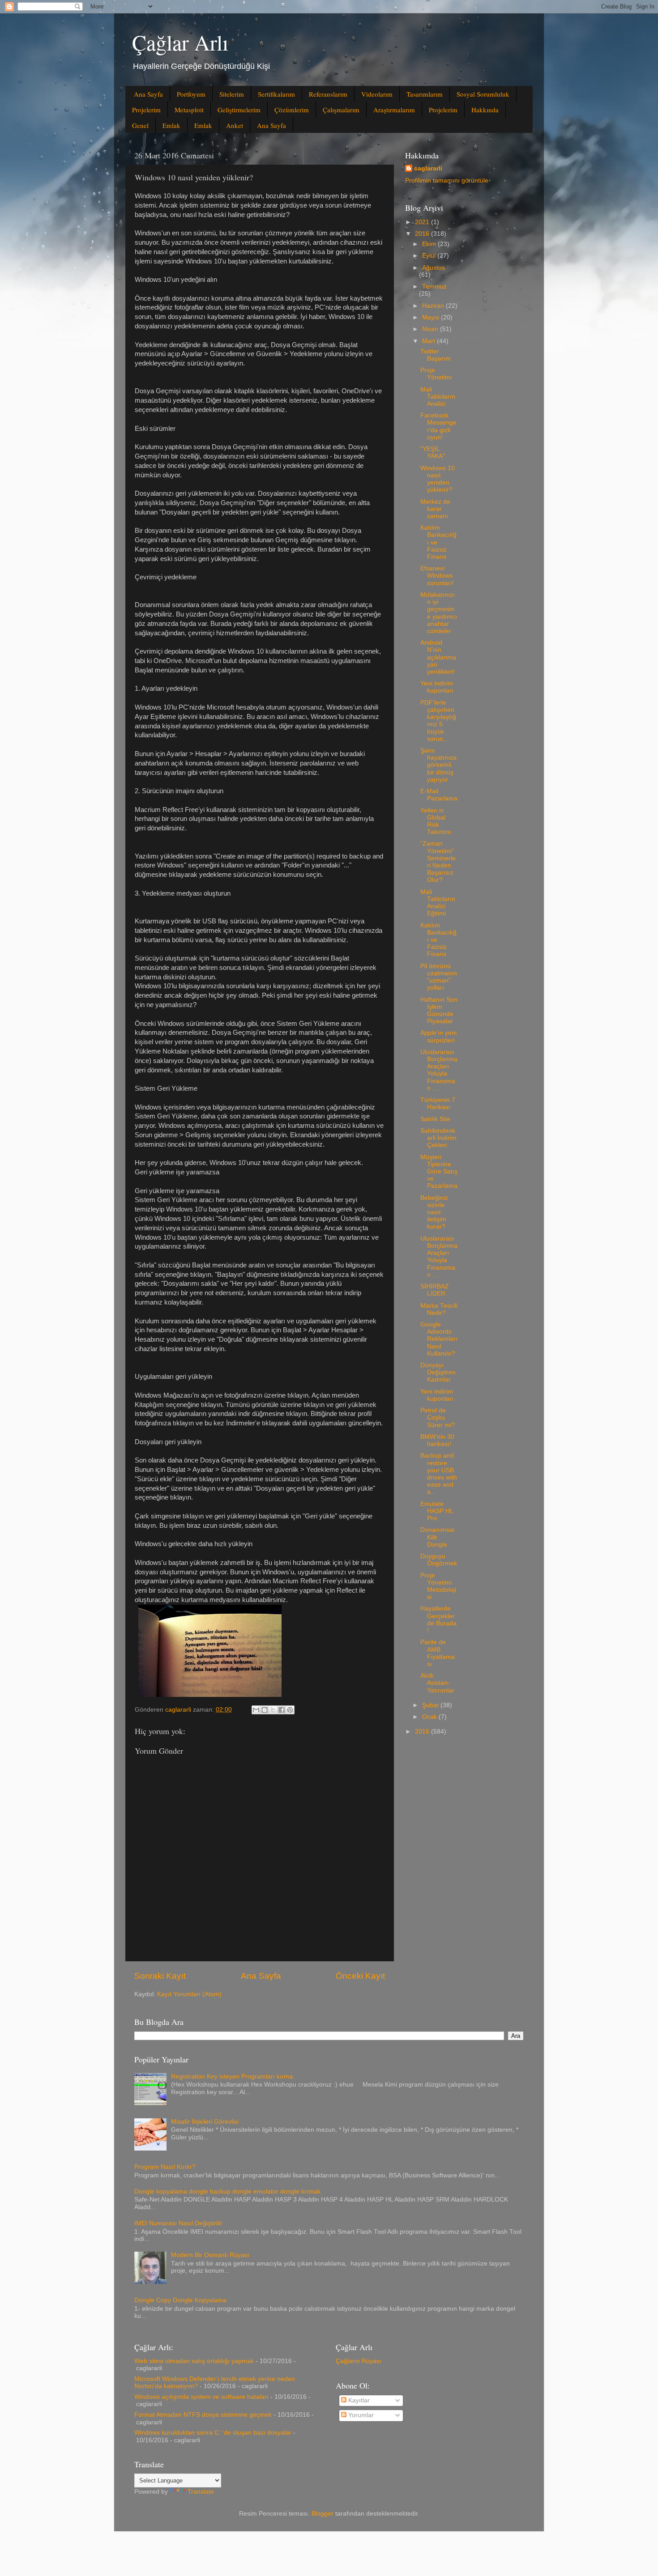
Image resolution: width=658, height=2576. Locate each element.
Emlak (171, 125)
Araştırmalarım (394, 110)
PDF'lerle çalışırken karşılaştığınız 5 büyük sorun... (438, 721)
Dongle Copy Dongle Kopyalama (180, 2300)
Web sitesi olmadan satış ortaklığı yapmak (194, 2361)
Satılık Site (435, 1119)
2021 (423, 222)
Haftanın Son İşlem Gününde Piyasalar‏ (439, 1011)
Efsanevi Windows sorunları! (437, 576)
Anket (235, 125)
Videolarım (377, 94)
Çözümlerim (292, 110)
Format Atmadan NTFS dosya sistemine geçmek (203, 2415)
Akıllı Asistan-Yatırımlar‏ (437, 1683)
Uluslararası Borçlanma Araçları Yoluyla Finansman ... (439, 1070)
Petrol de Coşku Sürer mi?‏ (438, 1418)
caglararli (428, 168)
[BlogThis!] (265, 1710)
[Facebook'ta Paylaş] (282, 1710)
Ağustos (434, 268)
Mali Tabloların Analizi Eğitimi (438, 903)
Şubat (431, 1705)
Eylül (430, 256)
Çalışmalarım (341, 110)
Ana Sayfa (148, 94)
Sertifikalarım (276, 94)
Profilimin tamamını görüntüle (447, 181)
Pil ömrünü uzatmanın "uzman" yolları (439, 977)
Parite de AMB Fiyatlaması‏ (438, 1653)
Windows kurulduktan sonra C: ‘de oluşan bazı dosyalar (213, 2433)
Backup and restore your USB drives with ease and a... (439, 1474)
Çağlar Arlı (180, 42)
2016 (423, 234)
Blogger (323, 2514)
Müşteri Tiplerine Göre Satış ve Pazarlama (439, 1172)
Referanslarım (328, 94)
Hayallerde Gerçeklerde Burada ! (438, 1620)
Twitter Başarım (436, 355)
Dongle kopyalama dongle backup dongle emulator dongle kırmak (227, 2191)
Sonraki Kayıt (160, 1976)
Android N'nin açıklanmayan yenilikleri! (438, 657)
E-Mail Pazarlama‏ (439, 795)
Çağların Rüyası (359, 2361)
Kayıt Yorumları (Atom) (189, 1994)
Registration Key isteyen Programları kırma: (233, 2077)
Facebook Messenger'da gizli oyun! (438, 426)
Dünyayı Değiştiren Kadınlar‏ (438, 1372)
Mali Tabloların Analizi (438, 397)
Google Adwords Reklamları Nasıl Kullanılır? (439, 1339)
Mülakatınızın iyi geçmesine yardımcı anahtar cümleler (439, 613)
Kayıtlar (358, 2400)
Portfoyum (191, 94)
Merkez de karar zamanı (435, 509)
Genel (140, 125)
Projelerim (146, 110)
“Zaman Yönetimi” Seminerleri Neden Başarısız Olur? (438, 862)
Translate (201, 2492)
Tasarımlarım (425, 94)
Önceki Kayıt (360, 1976)
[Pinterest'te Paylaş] (290, 1710)
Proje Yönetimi (436, 374)
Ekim (430, 244)
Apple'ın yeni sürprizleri (438, 1036)
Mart (429, 341)
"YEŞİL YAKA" (433, 453)
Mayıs (432, 317)
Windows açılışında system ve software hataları (201, 2397)
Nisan (431, 329)
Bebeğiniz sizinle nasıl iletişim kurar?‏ (434, 1212)
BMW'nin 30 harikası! (437, 1440)
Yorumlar (360, 2415)
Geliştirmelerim (239, 110)
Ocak (430, 1717)
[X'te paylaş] (273, 1710)
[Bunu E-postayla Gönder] (256, 1710)
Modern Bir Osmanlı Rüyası (210, 2255)
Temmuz (434, 287)
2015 (423, 1732)
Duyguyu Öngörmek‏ (439, 1560)
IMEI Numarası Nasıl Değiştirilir (178, 2223)
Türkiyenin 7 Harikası (438, 1103)
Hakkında (485, 110)
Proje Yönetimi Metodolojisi (438, 1586)
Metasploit (189, 110)
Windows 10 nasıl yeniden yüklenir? (438, 479)
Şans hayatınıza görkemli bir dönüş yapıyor (438, 765)
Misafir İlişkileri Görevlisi (205, 2122)
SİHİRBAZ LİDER (435, 1290)
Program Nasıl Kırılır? (165, 2167)
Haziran (434, 306)
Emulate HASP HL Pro (437, 1511)
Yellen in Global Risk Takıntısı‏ (436, 821)
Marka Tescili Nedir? (439, 1309)
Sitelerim (232, 94)
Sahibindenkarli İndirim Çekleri (438, 1138)
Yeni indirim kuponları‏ (437, 687)
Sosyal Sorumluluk (483, 94)
